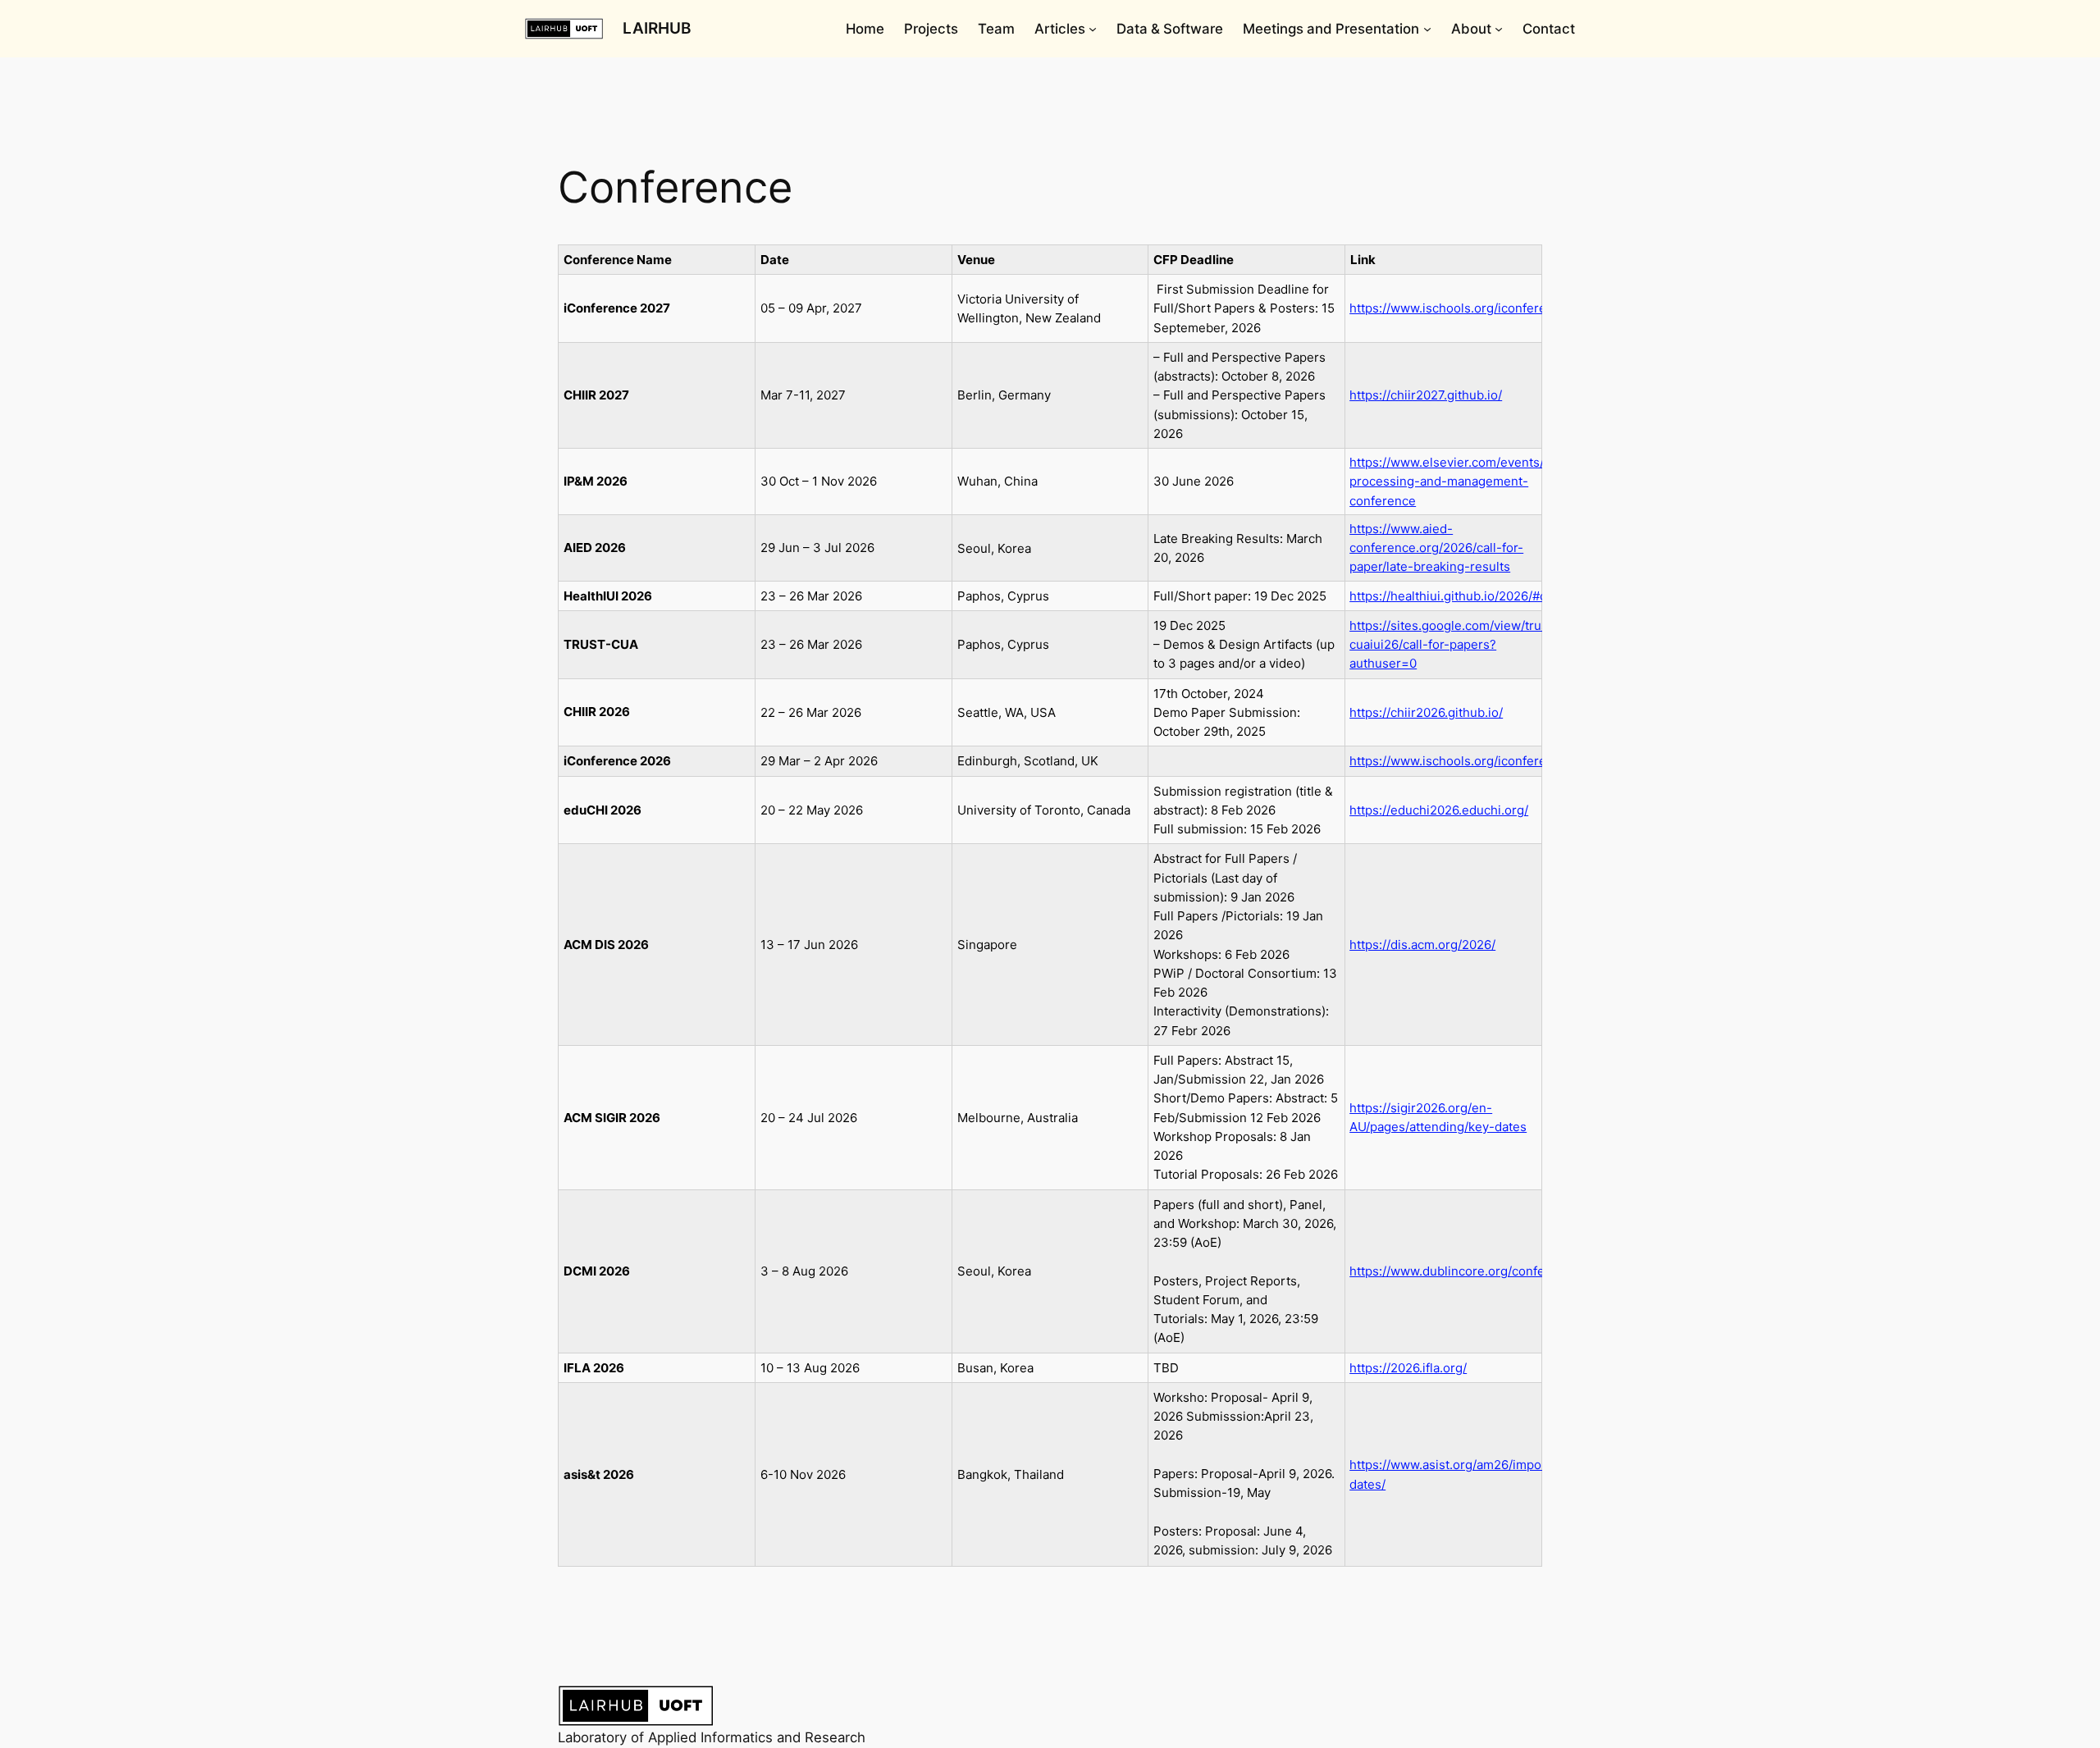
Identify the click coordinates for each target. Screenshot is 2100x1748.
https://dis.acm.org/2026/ (1422, 945)
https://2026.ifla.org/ (1408, 1368)
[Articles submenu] (1093, 29)
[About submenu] (1499, 29)
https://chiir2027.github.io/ (1426, 395)
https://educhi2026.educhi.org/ (1439, 810)
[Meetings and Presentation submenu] (1427, 29)
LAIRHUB (657, 28)
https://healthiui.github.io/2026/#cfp (1454, 596)
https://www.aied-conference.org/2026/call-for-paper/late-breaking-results (1436, 548)
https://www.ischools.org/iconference (1459, 308)
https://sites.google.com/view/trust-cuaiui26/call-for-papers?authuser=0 (1454, 645)
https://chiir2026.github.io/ (1426, 712)
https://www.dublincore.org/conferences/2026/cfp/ (1497, 1271)
